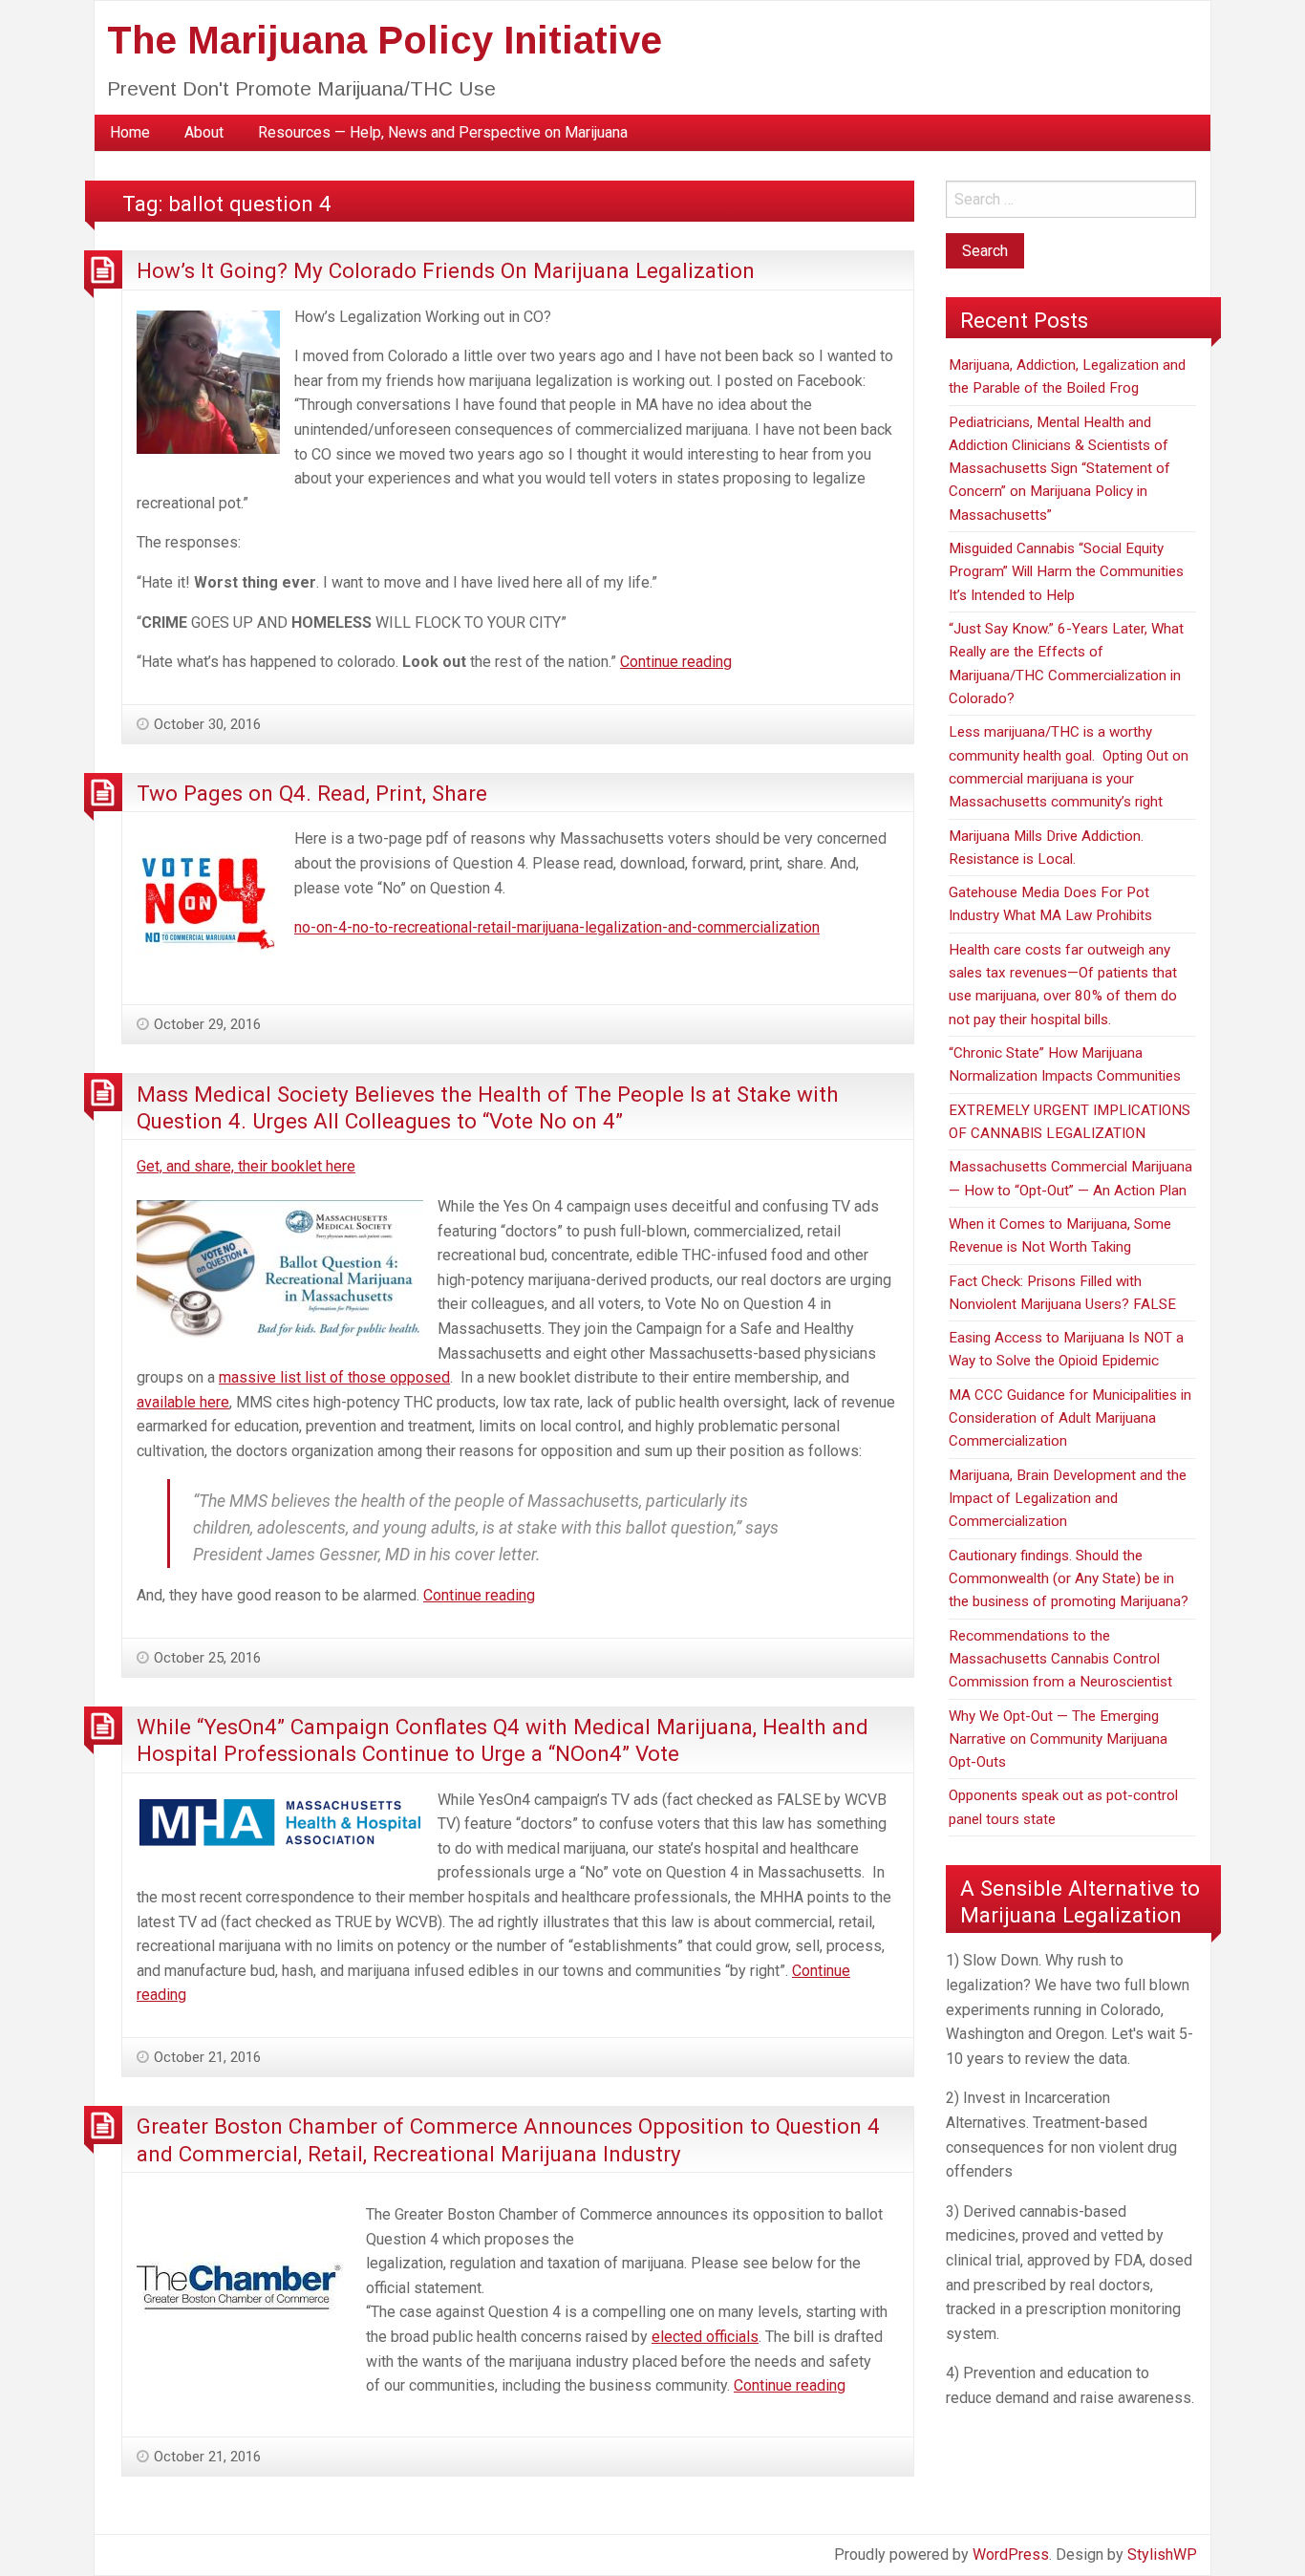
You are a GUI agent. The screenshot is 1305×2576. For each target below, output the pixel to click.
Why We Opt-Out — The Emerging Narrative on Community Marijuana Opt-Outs (1058, 1739)
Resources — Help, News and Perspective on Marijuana (443, 132)
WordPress (1011, 2555)
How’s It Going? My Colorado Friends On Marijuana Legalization (446, 270)
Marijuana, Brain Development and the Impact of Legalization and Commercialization (1068, 1499)
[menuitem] (130, 133)
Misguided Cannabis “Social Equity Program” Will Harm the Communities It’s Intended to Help (1066, 572)
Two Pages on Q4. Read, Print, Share (312, 793)
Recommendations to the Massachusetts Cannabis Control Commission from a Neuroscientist (1060, 1659)
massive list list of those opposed (334, 1377)
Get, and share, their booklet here (246, 1166)
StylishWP (1162, 2555)
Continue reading (676, 662)
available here (183, 1402)
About (204, 132)
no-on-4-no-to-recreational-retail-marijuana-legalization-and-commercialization (557, 927)
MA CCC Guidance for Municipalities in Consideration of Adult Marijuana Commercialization (1070, 1418)
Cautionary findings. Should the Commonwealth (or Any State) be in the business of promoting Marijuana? (1069, 1579)
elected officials (705, 2337)
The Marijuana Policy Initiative (385, 40)
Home (130, 132)
